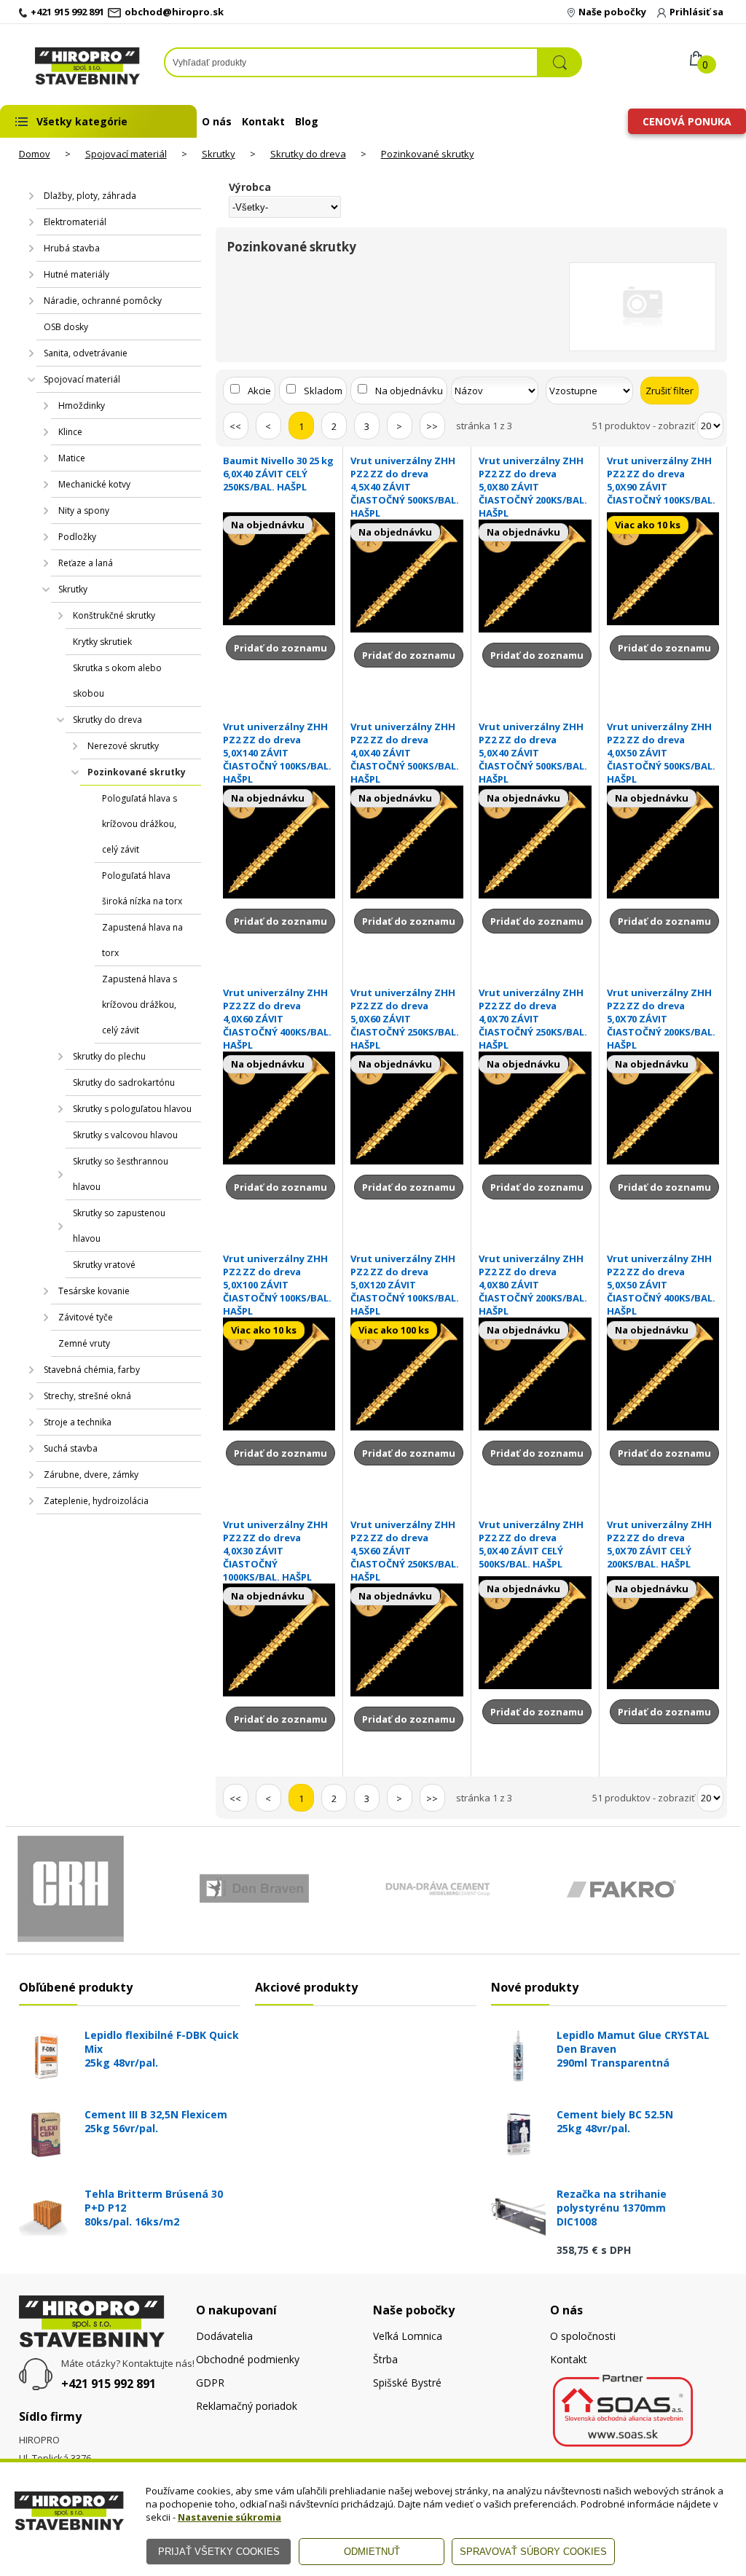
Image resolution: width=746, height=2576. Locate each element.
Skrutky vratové (104, 1265)
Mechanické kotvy (94, 484)
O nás (217, 121)
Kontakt (263, 121)
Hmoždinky (82, 406)
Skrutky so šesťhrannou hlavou (121, 1174)
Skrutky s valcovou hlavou (125, 1135)
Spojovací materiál (126, 154)
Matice (72, 458)
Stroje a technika (78, 1422)
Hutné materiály (76, 274)
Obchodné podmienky (248, 2359)
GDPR (210, 2383)
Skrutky (219, 154)
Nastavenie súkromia (229, 2517)
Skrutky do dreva (308, 154)
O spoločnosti (583, 2336)
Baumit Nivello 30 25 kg (278, 474)
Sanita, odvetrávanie (86, 353)
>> (432, 426)
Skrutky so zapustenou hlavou (119, 1226)
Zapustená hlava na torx (142, 940)
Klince (70, 432)
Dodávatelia (224, 2336)
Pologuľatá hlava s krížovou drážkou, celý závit (140, 824)
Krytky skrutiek (102, 642)
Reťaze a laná (86, 563)
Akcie (259, 391)
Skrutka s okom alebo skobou (117, 681)
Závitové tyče (86, 1317)
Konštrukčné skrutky (114, 615)
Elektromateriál (75, 222)
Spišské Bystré (407, 2383)
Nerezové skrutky (123, 746)
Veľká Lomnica (408, 2336)
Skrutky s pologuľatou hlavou (132, 1109)
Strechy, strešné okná (87, 1396)
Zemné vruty (84, 1343)
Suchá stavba (71, 1448)
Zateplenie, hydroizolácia (96, 1501)
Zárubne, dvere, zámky (91, 1475)
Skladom (323, 391)
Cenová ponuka (687, 121)
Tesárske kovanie (94, 1291)
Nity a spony (84, 510)
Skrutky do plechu (109, 1056)
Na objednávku (409, 391)
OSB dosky (66, 327)
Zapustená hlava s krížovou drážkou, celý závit (140, 1005)
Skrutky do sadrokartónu (124, 1083)
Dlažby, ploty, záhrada (90, 196)
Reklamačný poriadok (247, 2406)
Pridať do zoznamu (280, 648)
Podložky (77, 537)
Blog (307, 121)
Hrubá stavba (72, 248)
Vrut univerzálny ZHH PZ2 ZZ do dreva (405, 487)
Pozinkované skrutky (428, 154)
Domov (35, 154)
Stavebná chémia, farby (92, 1370)
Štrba (385, 2359)
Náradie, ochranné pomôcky (103, 301)
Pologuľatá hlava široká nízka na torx (142, 888)
